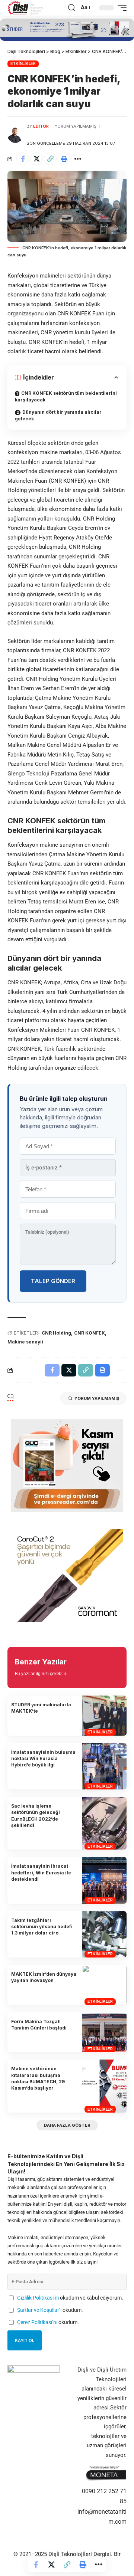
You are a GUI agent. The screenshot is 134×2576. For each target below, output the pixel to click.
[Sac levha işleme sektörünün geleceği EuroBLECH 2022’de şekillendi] (104, 1823)
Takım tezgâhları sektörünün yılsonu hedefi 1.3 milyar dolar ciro (42, 1927)
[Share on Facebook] (23, 159)
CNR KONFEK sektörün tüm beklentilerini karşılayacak (66, 396)
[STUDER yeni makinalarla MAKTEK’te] (104, 1716)
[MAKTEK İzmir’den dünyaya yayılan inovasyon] (104, 1985)
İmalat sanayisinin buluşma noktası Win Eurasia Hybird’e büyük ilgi (43, 1759)
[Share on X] (36, 159)
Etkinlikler (23, 63)
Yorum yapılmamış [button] (97, 1398)
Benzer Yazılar (41, 1662)
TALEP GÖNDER (53, 1281)
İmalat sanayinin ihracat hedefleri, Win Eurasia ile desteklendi (41, 1873)
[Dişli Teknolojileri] (25, 8)
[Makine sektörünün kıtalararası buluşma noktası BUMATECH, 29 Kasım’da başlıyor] (104, 2086)
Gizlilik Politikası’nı (38, 2298)
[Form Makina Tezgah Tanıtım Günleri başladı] (104, 2032)
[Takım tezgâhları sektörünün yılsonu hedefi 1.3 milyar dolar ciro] (104, 1934)
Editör (41, 126)
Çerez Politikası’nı (37, 2322)
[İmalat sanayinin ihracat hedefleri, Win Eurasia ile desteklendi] (104, 1880)
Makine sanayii (25, 1342)
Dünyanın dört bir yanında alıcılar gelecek (58, 415)
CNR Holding (56, 1333)
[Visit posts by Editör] (15, 135)
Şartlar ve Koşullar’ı (39, 2310)
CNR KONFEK (90, 1333)
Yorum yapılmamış (76, 126)
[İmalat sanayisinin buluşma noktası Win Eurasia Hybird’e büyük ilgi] (104, 1766)
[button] (72, 8)
